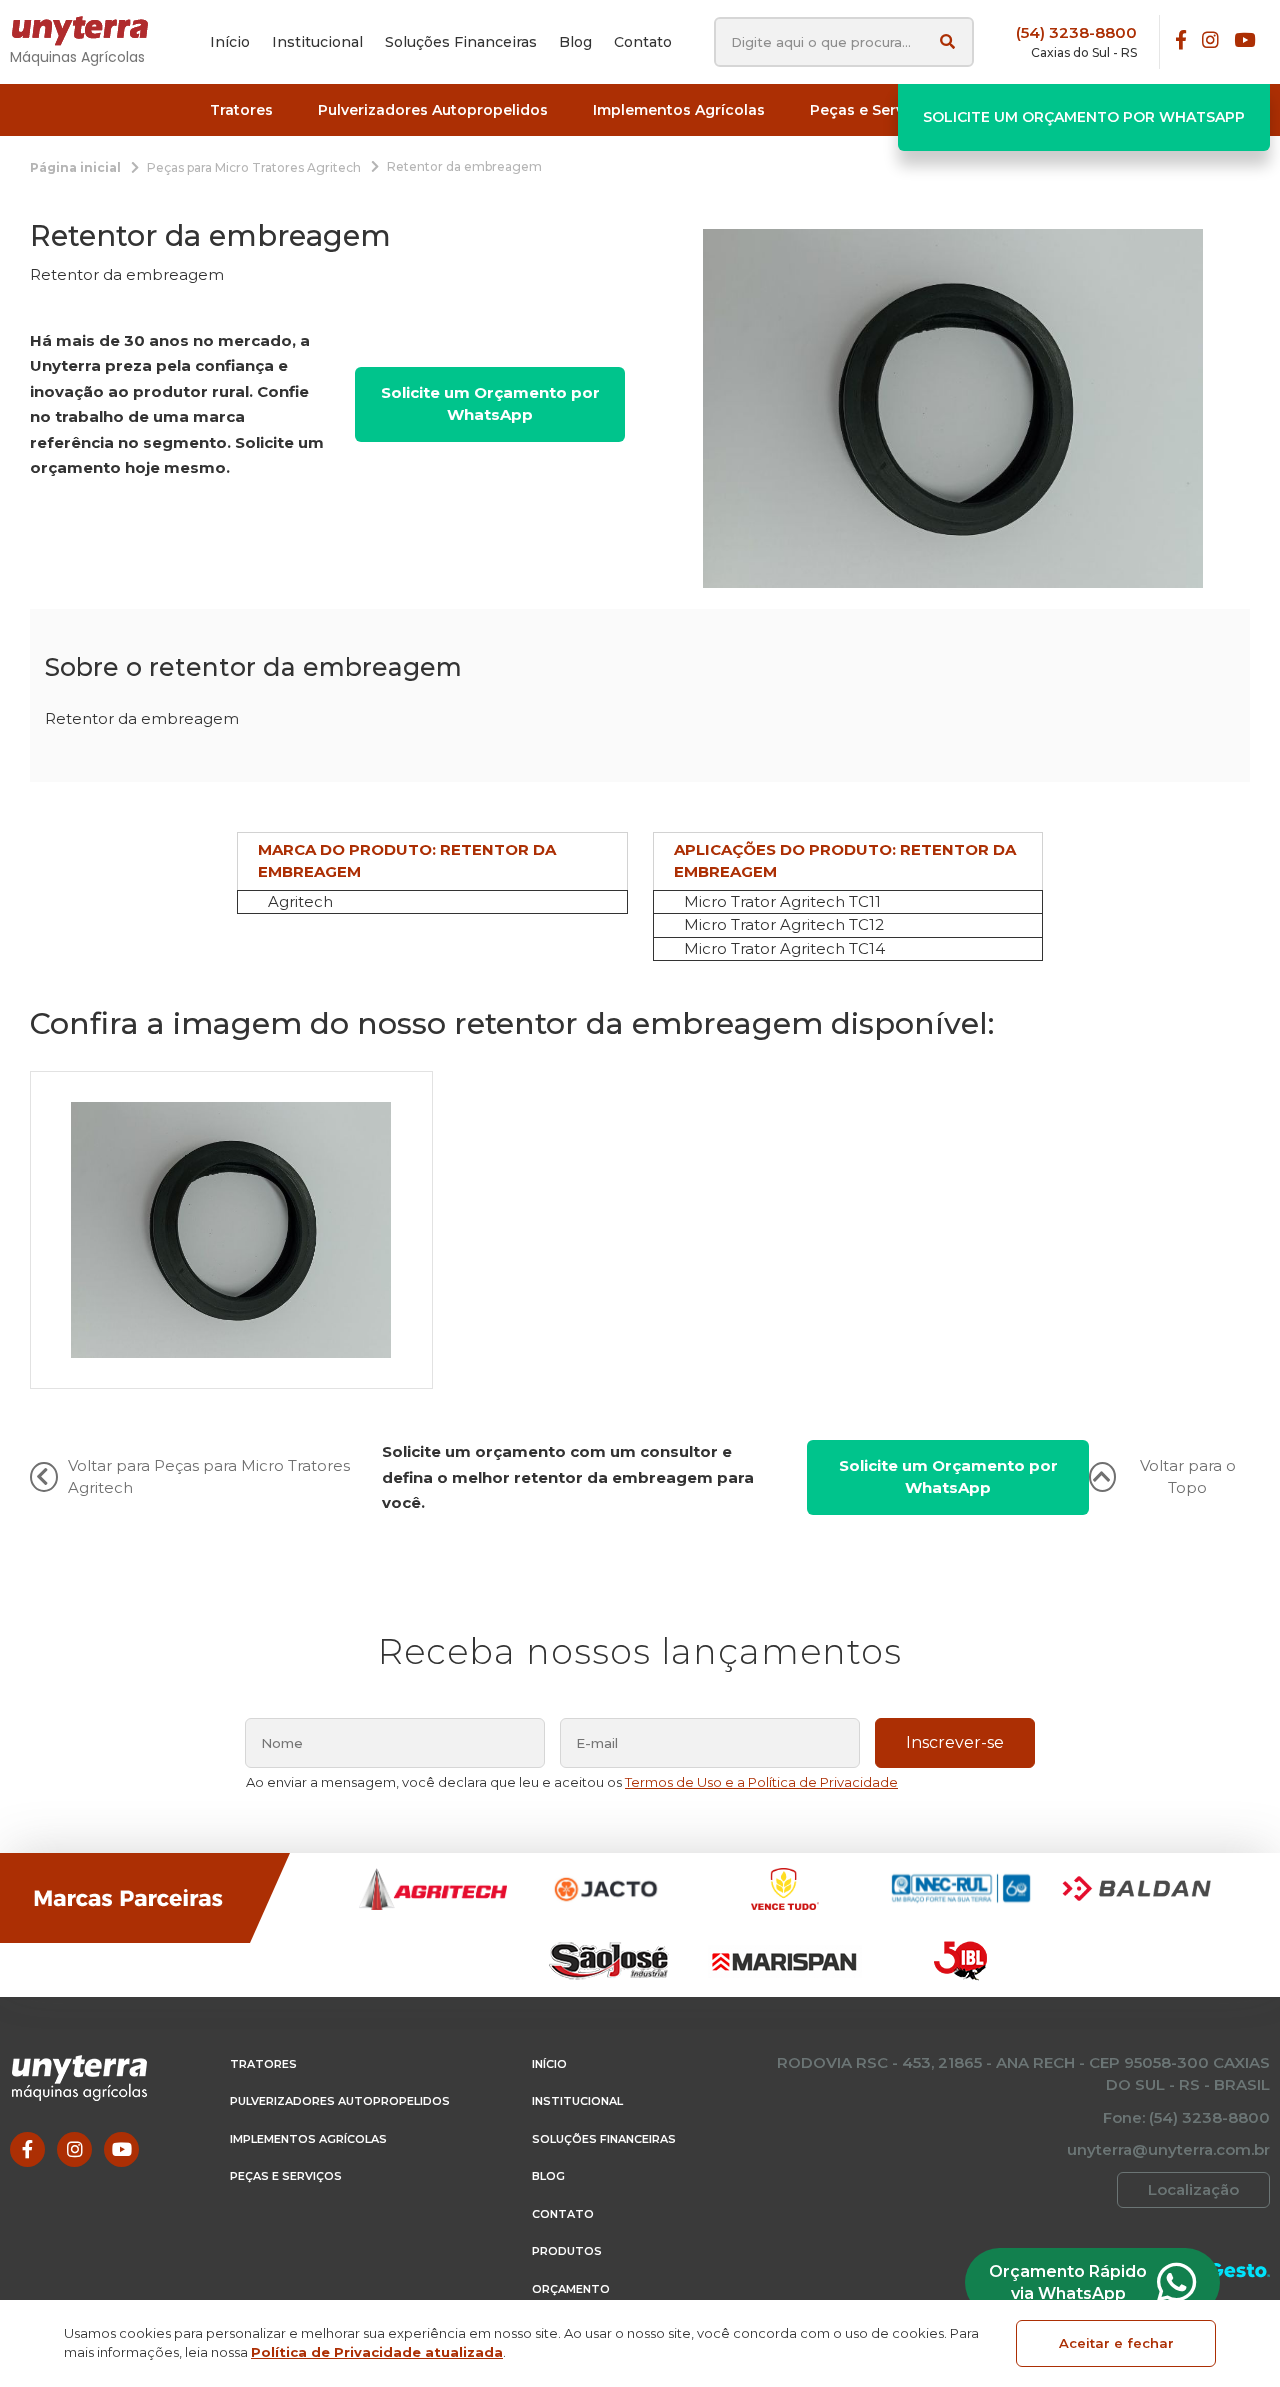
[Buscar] (947, 41)
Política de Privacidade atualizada (377, 2352)
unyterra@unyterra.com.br (1168, 2149)
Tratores (263, 2064)
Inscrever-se (955, 1742)
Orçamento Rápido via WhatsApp (1068, 2282)
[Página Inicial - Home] (90, 31)
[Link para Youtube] (1244, 41)
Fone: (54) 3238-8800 (1186, 2117)
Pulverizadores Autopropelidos (340, 2101)
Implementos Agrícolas (308, 2139)
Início (549, 2064)
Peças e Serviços (286, 2176)
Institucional (577, 2101)
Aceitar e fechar (1116, 2343)
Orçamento (571, 2289)
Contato (563, 2214)
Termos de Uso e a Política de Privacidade (761, 1782)
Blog (548, 2176)
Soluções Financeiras (604, 2139)
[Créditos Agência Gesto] (1239, 2269)
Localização (1193, 2189)
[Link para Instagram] (1210, 41)
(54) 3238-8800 (1076, 32)
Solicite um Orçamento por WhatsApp (1084, 117)
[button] (241, 110)
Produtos (567, 2251)
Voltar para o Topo (1188, 1477)
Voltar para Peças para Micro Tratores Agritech (209, 1477)
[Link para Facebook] (1181, 41)
